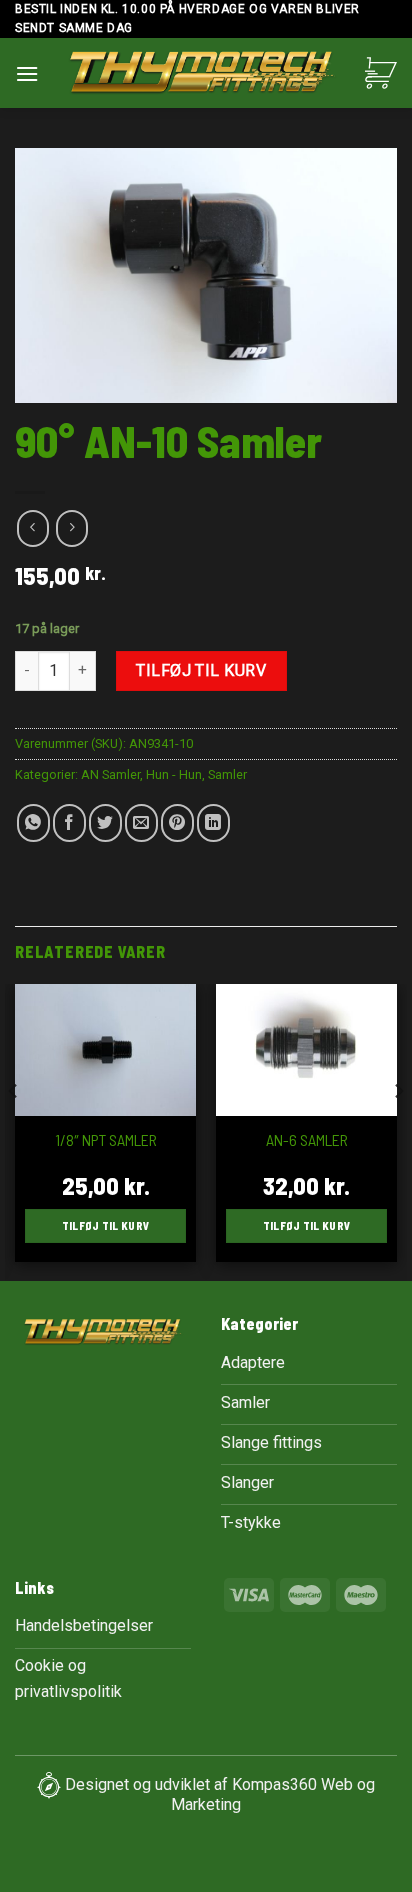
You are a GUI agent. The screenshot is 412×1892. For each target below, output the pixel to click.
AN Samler (110, 774)
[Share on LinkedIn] (213, 823)
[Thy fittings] (202, 75)
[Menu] (27, 73)
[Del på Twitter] (105, 823)
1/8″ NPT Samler (106, 1139)
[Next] (398, 1131)
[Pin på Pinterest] (177, 823)
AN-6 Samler (307, 1139)
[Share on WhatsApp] (33, 823)
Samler (227, 774)
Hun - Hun (174, 774)
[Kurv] (381, 73)
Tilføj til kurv (201, 670)
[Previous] (14, 1131)
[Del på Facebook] (69, 823)
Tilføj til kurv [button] (106, 1225)
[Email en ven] (141, 823)
